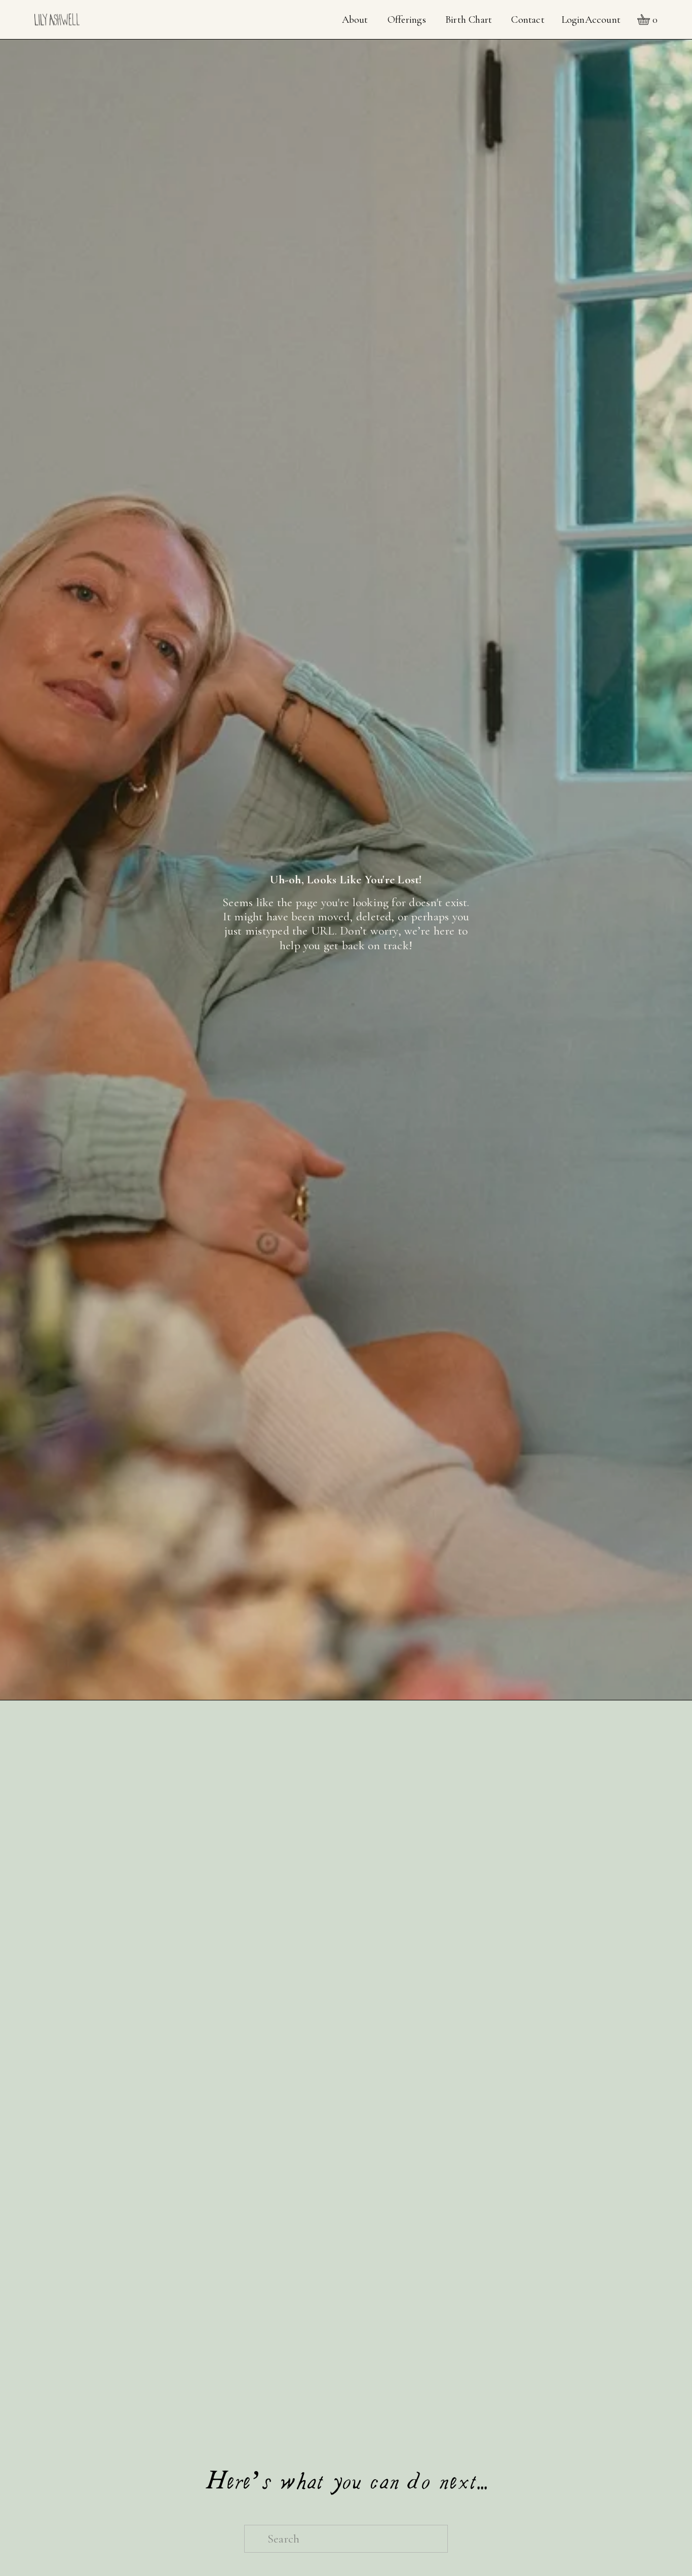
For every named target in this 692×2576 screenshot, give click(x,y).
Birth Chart (469, 20)
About (355, 20)
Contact (528, 20)
